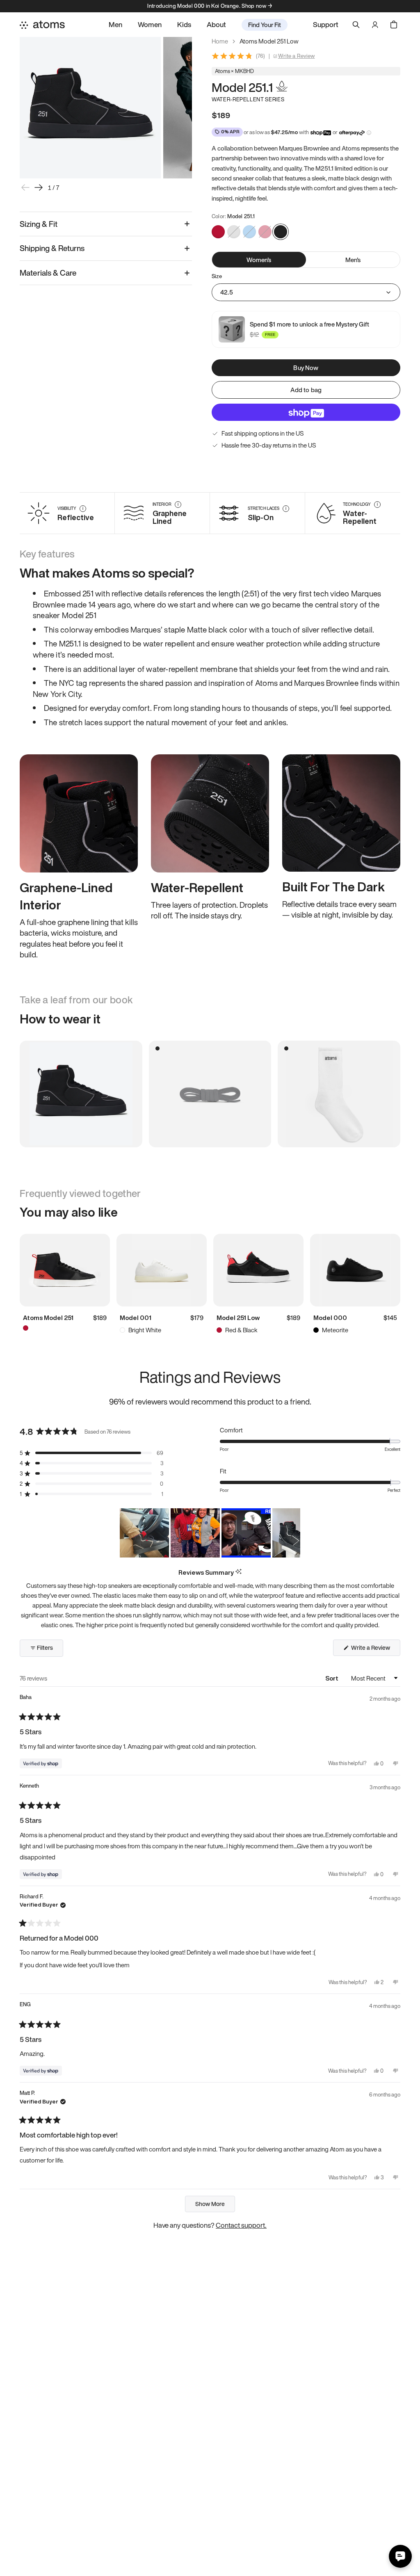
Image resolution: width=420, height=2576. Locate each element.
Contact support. (241, 2225)
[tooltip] (239, 1572)
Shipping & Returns (52, 248)
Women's (259, 260)
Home (220, 41)
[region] (210, 1533)
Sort (332, 1678)
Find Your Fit (265, 25)
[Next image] (39, 187)
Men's (353, 260)
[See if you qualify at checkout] (369, 133)
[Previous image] (25, 187)
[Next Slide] (294, 1533)
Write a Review (297, 56)
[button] (91, 1453)
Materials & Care (48, 273)
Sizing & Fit (39, 224)
